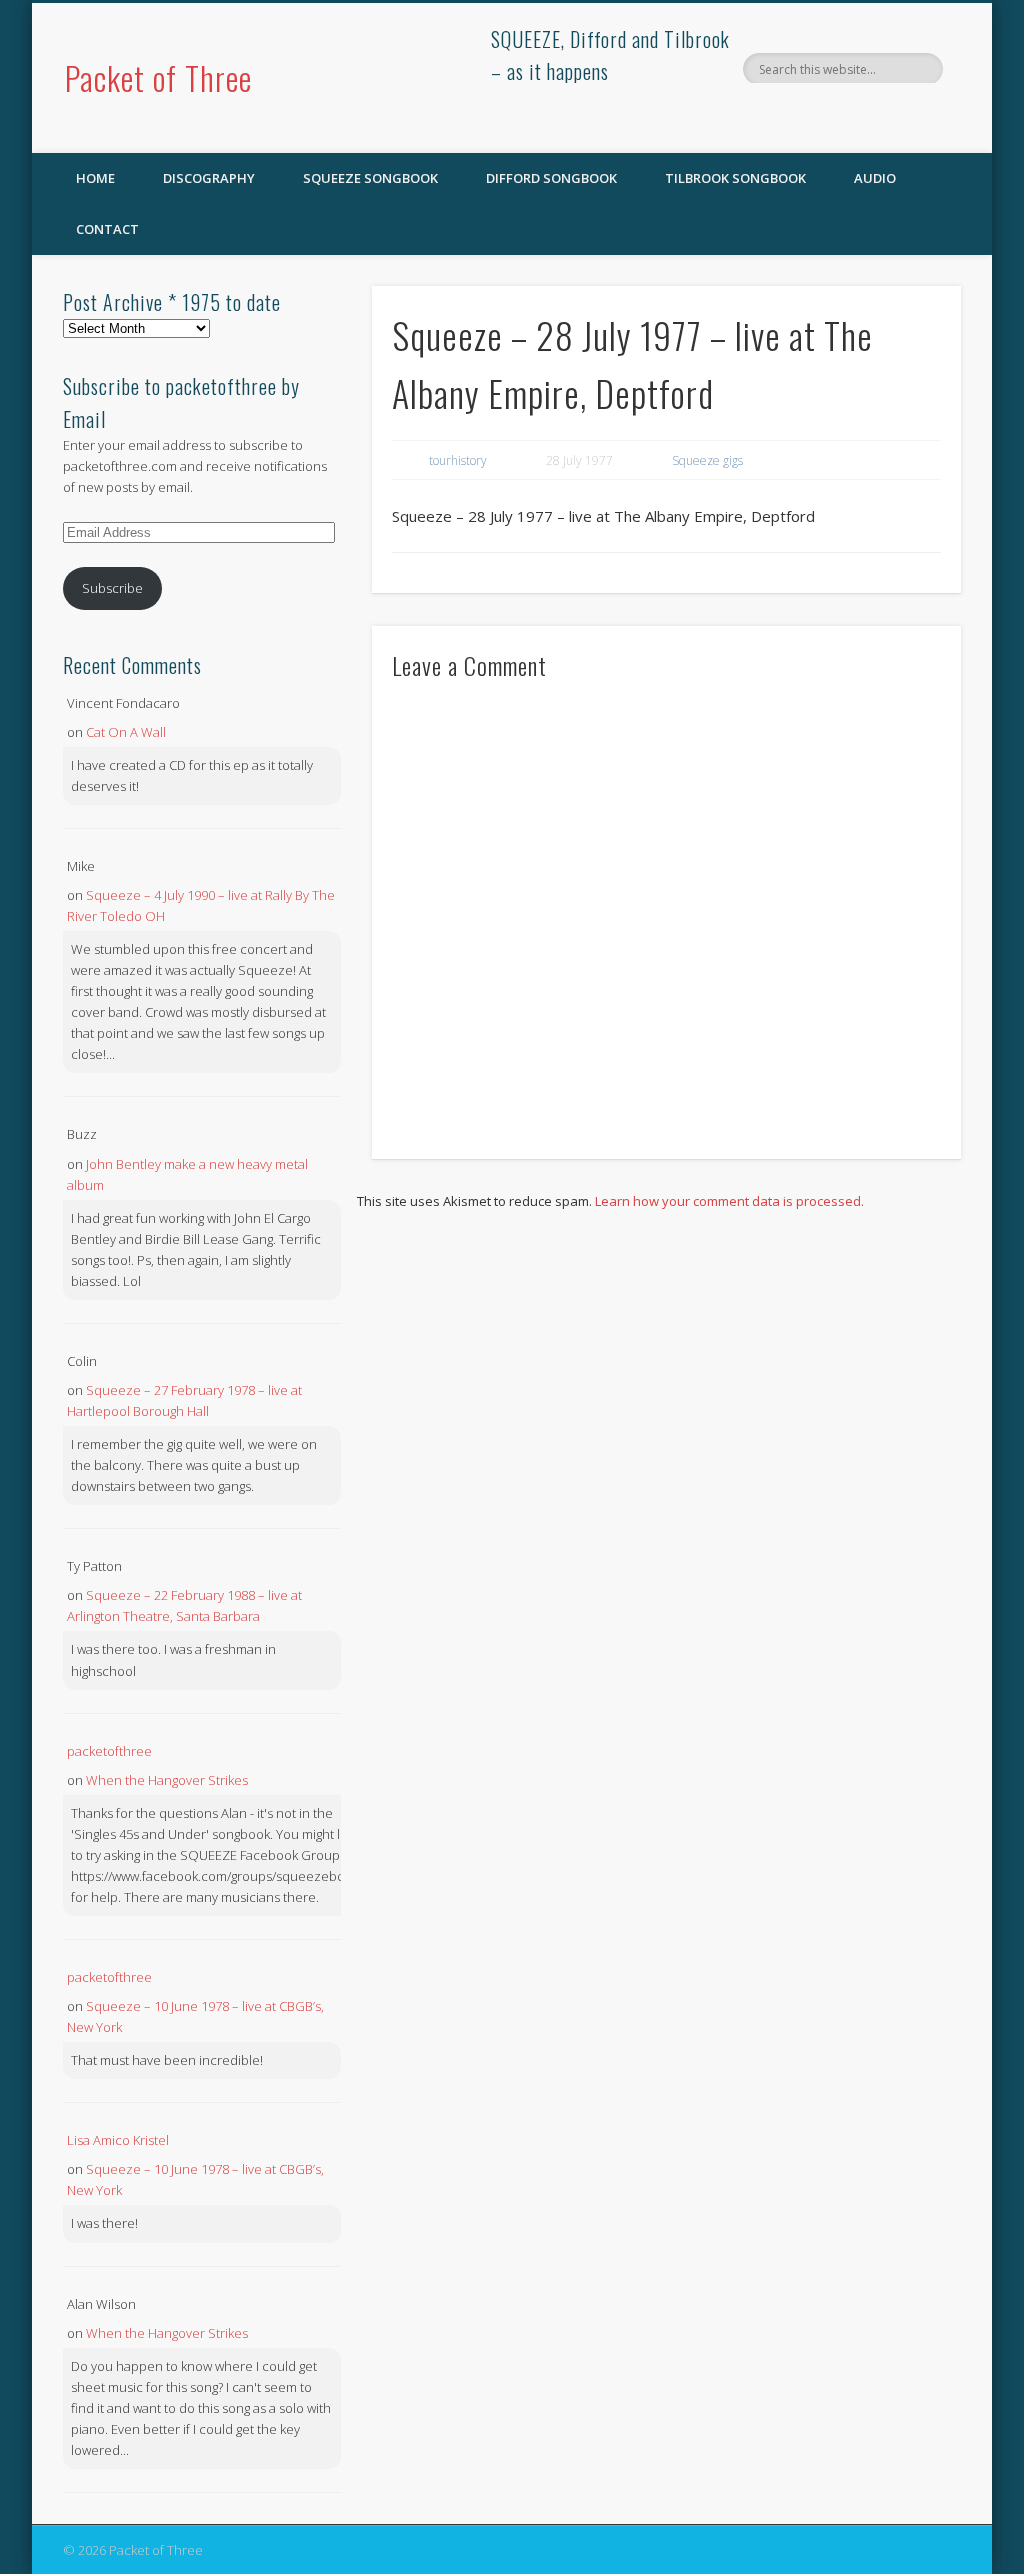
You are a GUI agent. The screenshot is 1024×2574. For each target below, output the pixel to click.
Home (95, 178)
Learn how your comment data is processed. (729, 1201)
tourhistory (458, 460)
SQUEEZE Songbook (370, 178)
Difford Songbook (551, 178)
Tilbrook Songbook (735, 178)
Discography (209, 178)
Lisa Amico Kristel (118, 2140)
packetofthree (109, 1751)
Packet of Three (158, 77)
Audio (875, 178)
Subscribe (112, 588)
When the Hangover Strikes (167, 1780)
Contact (107, 229)
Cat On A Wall (126, 732)
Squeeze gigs (707, 460)
